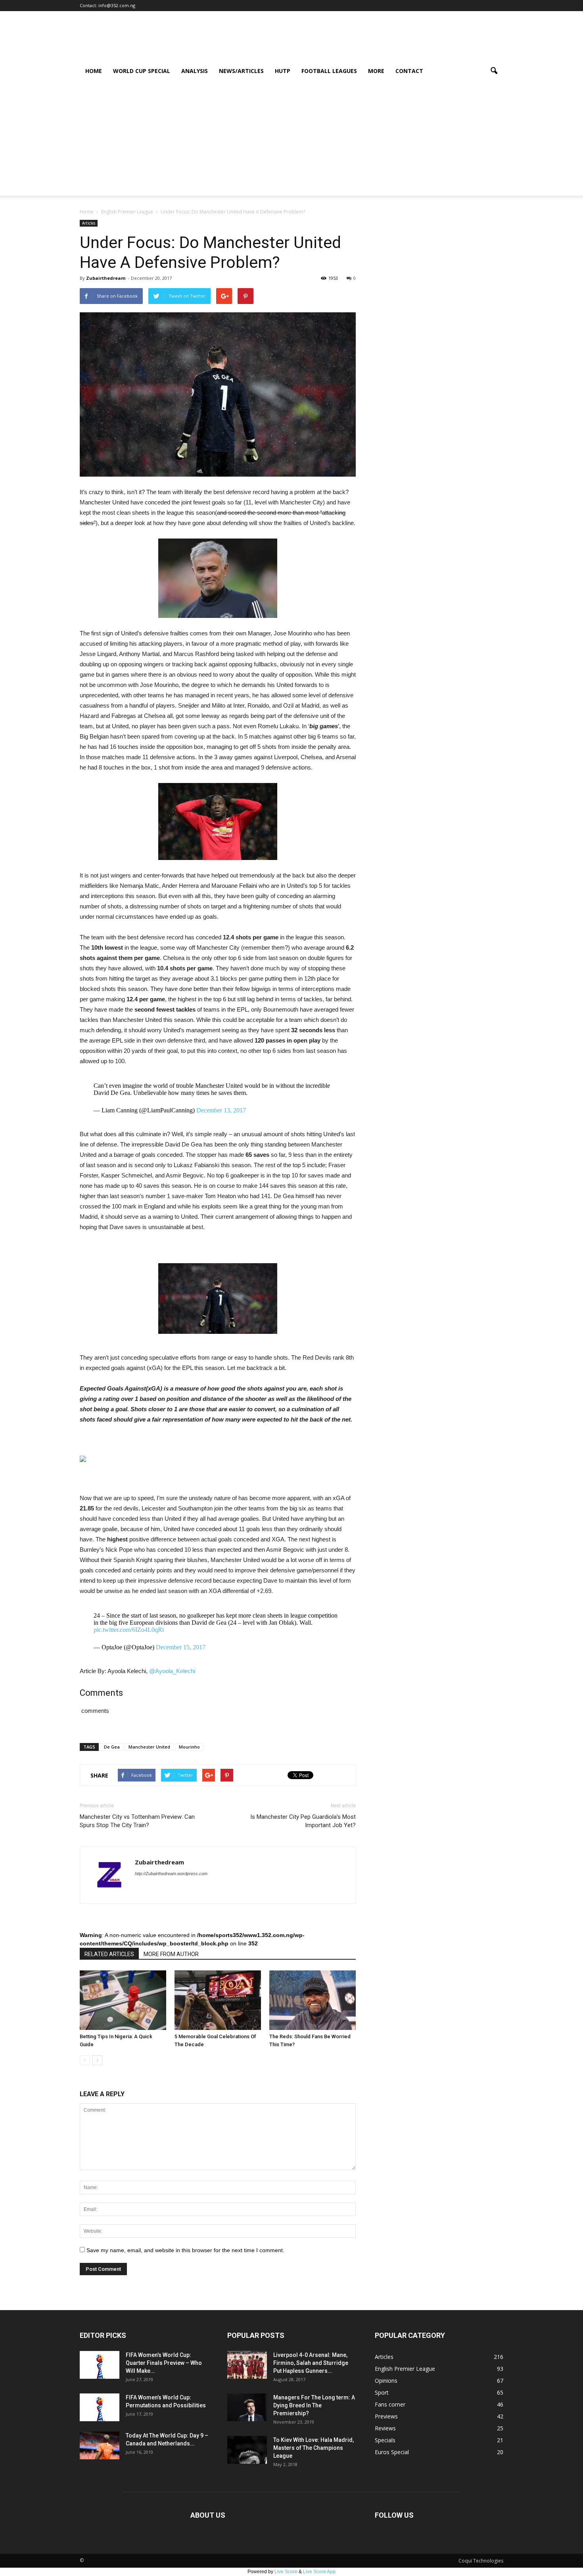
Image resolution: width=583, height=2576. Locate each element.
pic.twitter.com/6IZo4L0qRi (129, 1630)
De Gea (112, 1747)
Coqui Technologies (481, 2561)
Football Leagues (329, 71)
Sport (382, 2392)
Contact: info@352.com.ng (107, 5)
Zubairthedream (106, 278)
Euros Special (392, 2452)
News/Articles (241, 71)
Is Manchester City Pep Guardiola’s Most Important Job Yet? (303, 1821)
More (376, 71)
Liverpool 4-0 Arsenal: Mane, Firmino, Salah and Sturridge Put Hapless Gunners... (311, 2363)
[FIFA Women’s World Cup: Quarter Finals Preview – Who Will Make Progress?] (100, 2365)
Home (94, 71)
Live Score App (319, 2572)
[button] (494, 71)
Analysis (195, 71)
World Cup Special (142, 71)
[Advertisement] (291, 140)
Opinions (386, 2381)
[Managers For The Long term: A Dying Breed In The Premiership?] (247, 2407)
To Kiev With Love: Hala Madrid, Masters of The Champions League (314, 2448)
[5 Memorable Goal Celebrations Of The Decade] (218, 2000)
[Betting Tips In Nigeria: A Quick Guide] (123, 2000)
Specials (385, 2440)
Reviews (385, 2428)
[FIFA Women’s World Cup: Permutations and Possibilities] (100, 2407)
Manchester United (149, 1747)
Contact (409, 71)
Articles (89, 223)
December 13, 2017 (221, 1110)
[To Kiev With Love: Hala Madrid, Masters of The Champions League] (247, 2450)
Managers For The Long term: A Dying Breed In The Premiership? (314, 2405)
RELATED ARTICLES (109, 1954)
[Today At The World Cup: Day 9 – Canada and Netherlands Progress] (100, 2445)
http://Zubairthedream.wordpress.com (171, 1874)
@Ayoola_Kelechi (172, 1671)
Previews (386, 2416)
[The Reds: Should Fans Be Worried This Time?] (313, 2000)
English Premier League (405, 2369)
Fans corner (390, 2404)
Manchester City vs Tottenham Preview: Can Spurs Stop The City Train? (137, 1821)
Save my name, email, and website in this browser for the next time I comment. (185, 2250)
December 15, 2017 (181, 1647)
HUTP (283, 71)
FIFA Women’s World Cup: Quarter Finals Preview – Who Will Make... (164, 2363)
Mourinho (189, 1747)
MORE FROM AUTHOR (171, 1954)
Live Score (286, 2572)
